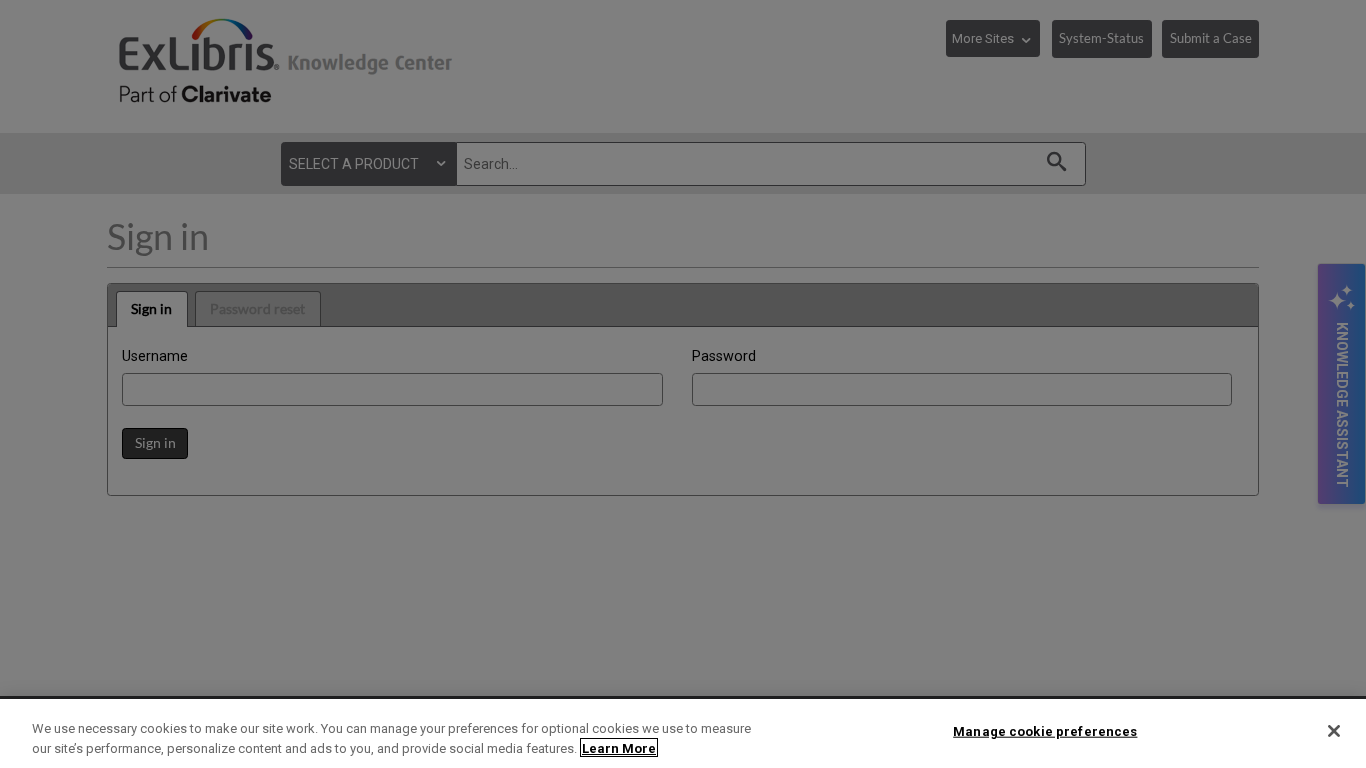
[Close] (1334, 731)
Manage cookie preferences (1045, 731)
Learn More (619, 747)
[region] (683, 733)
